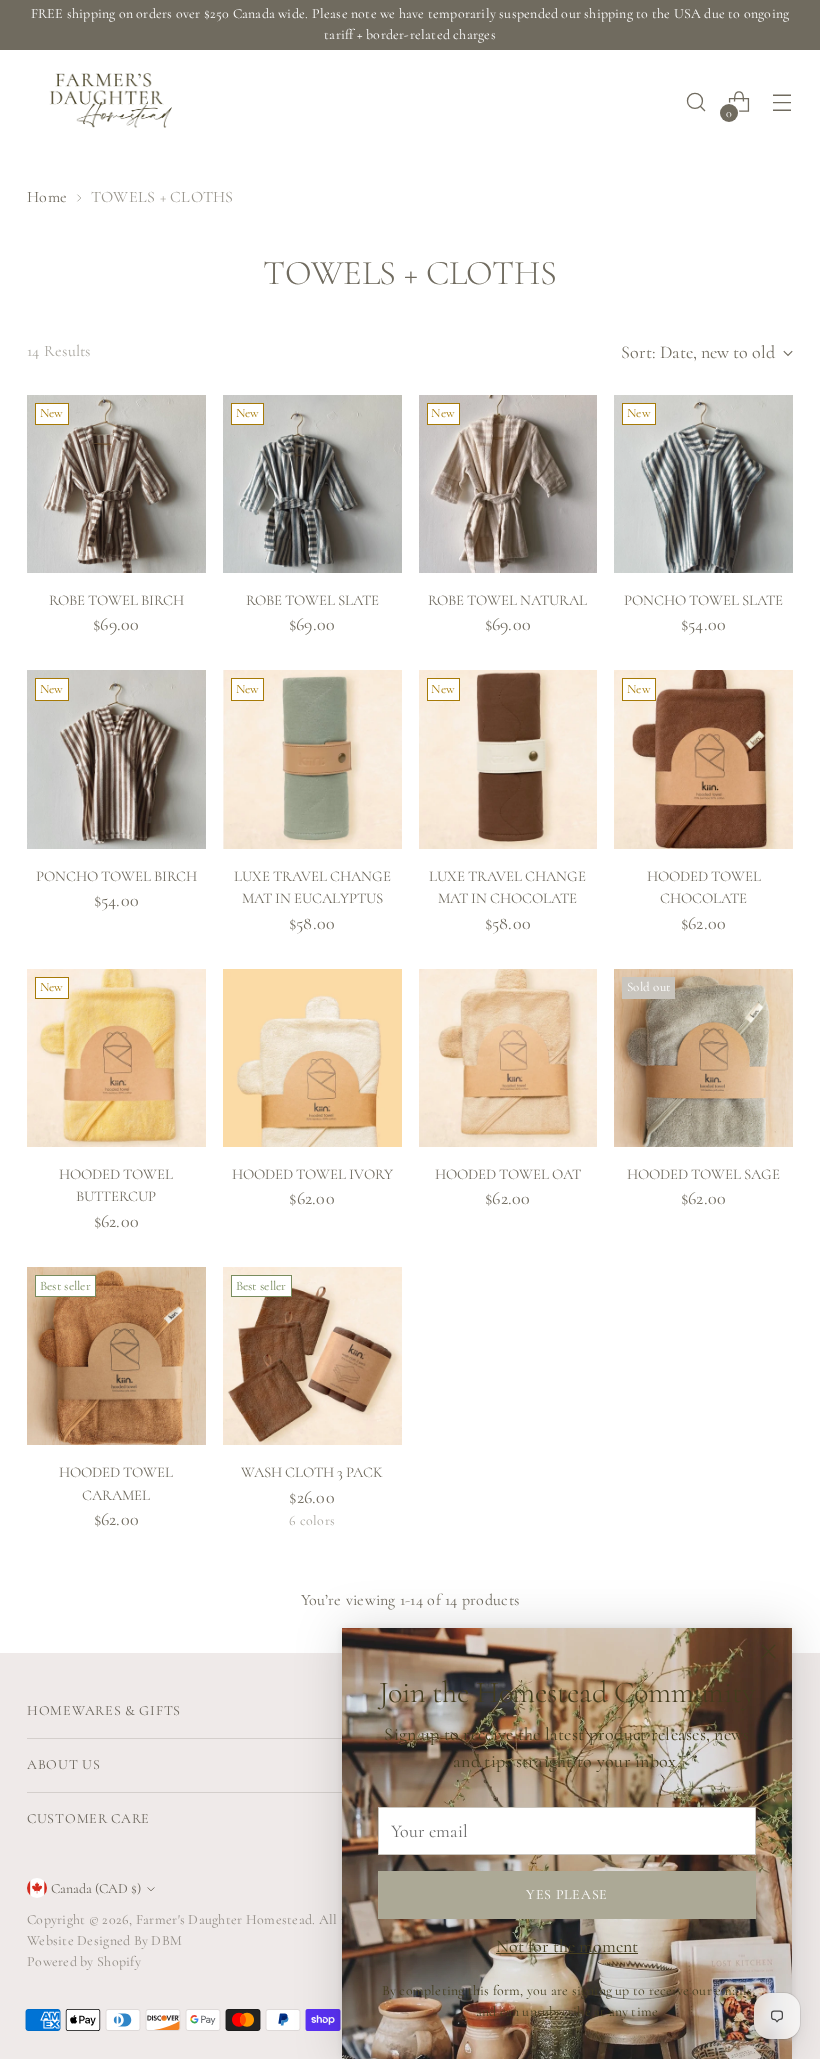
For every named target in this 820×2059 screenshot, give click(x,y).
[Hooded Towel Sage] (703, 1058)
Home (47, 197)
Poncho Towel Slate (703, 600)
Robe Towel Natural (507, 600)
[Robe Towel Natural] (508, 484)
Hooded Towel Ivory (312, 1174)
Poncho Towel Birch (116, 876)
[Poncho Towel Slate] (703, 484)
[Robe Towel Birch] (116, 484)
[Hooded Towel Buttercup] (116, 1058)
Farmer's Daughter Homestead (224, 1919)
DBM (165, 1940)
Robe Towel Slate (312, 600)
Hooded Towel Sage (703, 1174)
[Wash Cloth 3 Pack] (312, 1356)
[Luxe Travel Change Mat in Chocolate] (508, 759)
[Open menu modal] (782, 102)
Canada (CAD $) (96, 1888)
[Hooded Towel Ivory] (312, 1058)
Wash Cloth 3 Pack (312, 1472)
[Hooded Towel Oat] (508, 1058)
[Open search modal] (696, 102)
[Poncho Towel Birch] (116, 759)
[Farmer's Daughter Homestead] (107, 102)
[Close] (768, 1651)
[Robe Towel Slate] (312, 484)
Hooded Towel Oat (508, 1174)
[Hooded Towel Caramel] (116, 1356)
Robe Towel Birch (116, 600)
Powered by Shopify (84, 1961)
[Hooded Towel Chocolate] (703, 759)
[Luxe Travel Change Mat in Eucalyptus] (312, 759)
